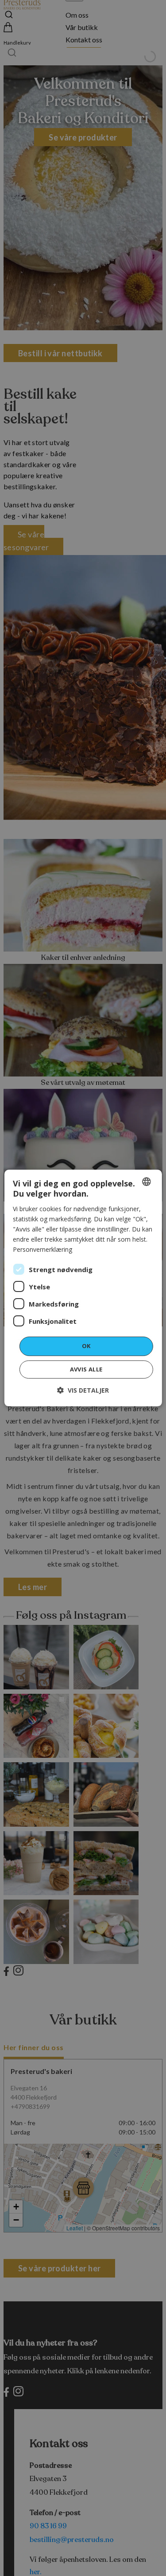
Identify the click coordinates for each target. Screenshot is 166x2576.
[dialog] (83, 1288)
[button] (83, 1390)
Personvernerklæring (42, 1249)
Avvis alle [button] (86, 1369)
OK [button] (86, 1346)
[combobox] (147, 1182)
